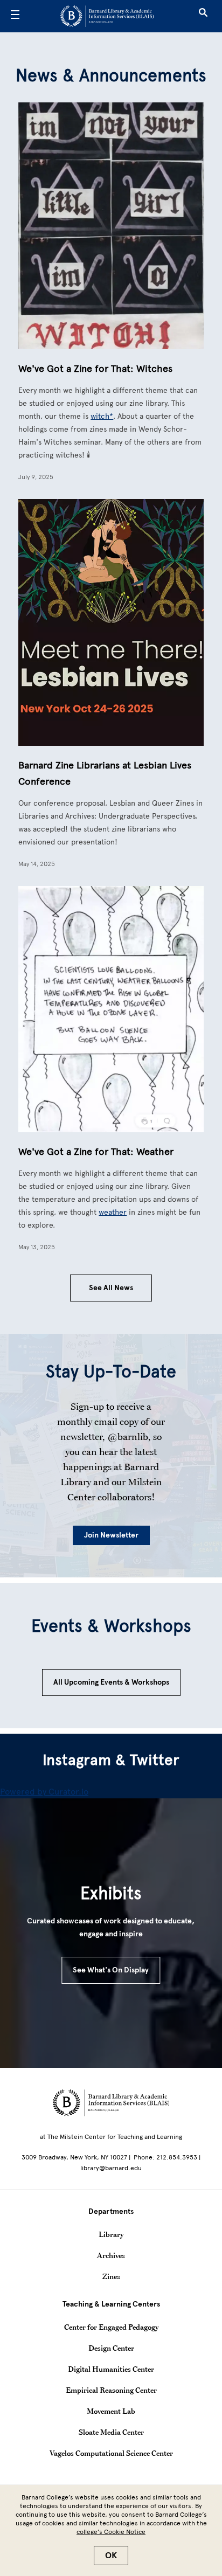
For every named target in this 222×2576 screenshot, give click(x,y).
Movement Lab (111, 2411)
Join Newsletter (111, 1535)
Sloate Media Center (111, 2432)
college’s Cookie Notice (111, 2532)
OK (111, 2556)
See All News (111, 1288)
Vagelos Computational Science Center (111, 2453)
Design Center (111, 2348)
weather (113, 1212)
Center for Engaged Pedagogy (111, 2327)
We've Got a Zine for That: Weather (96, 1152)
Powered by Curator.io (44, 1792)
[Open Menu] (15, 16)
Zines (111, 2276)
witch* (102, 416)
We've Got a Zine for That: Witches (95, 369)
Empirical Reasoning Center (111, 2390)
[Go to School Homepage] (107, 16)
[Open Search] (203, 16)
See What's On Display (111, 1970)
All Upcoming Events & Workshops (111, 1682)
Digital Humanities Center (111, 2369)
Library (111, 2234)
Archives (111, 2255)
